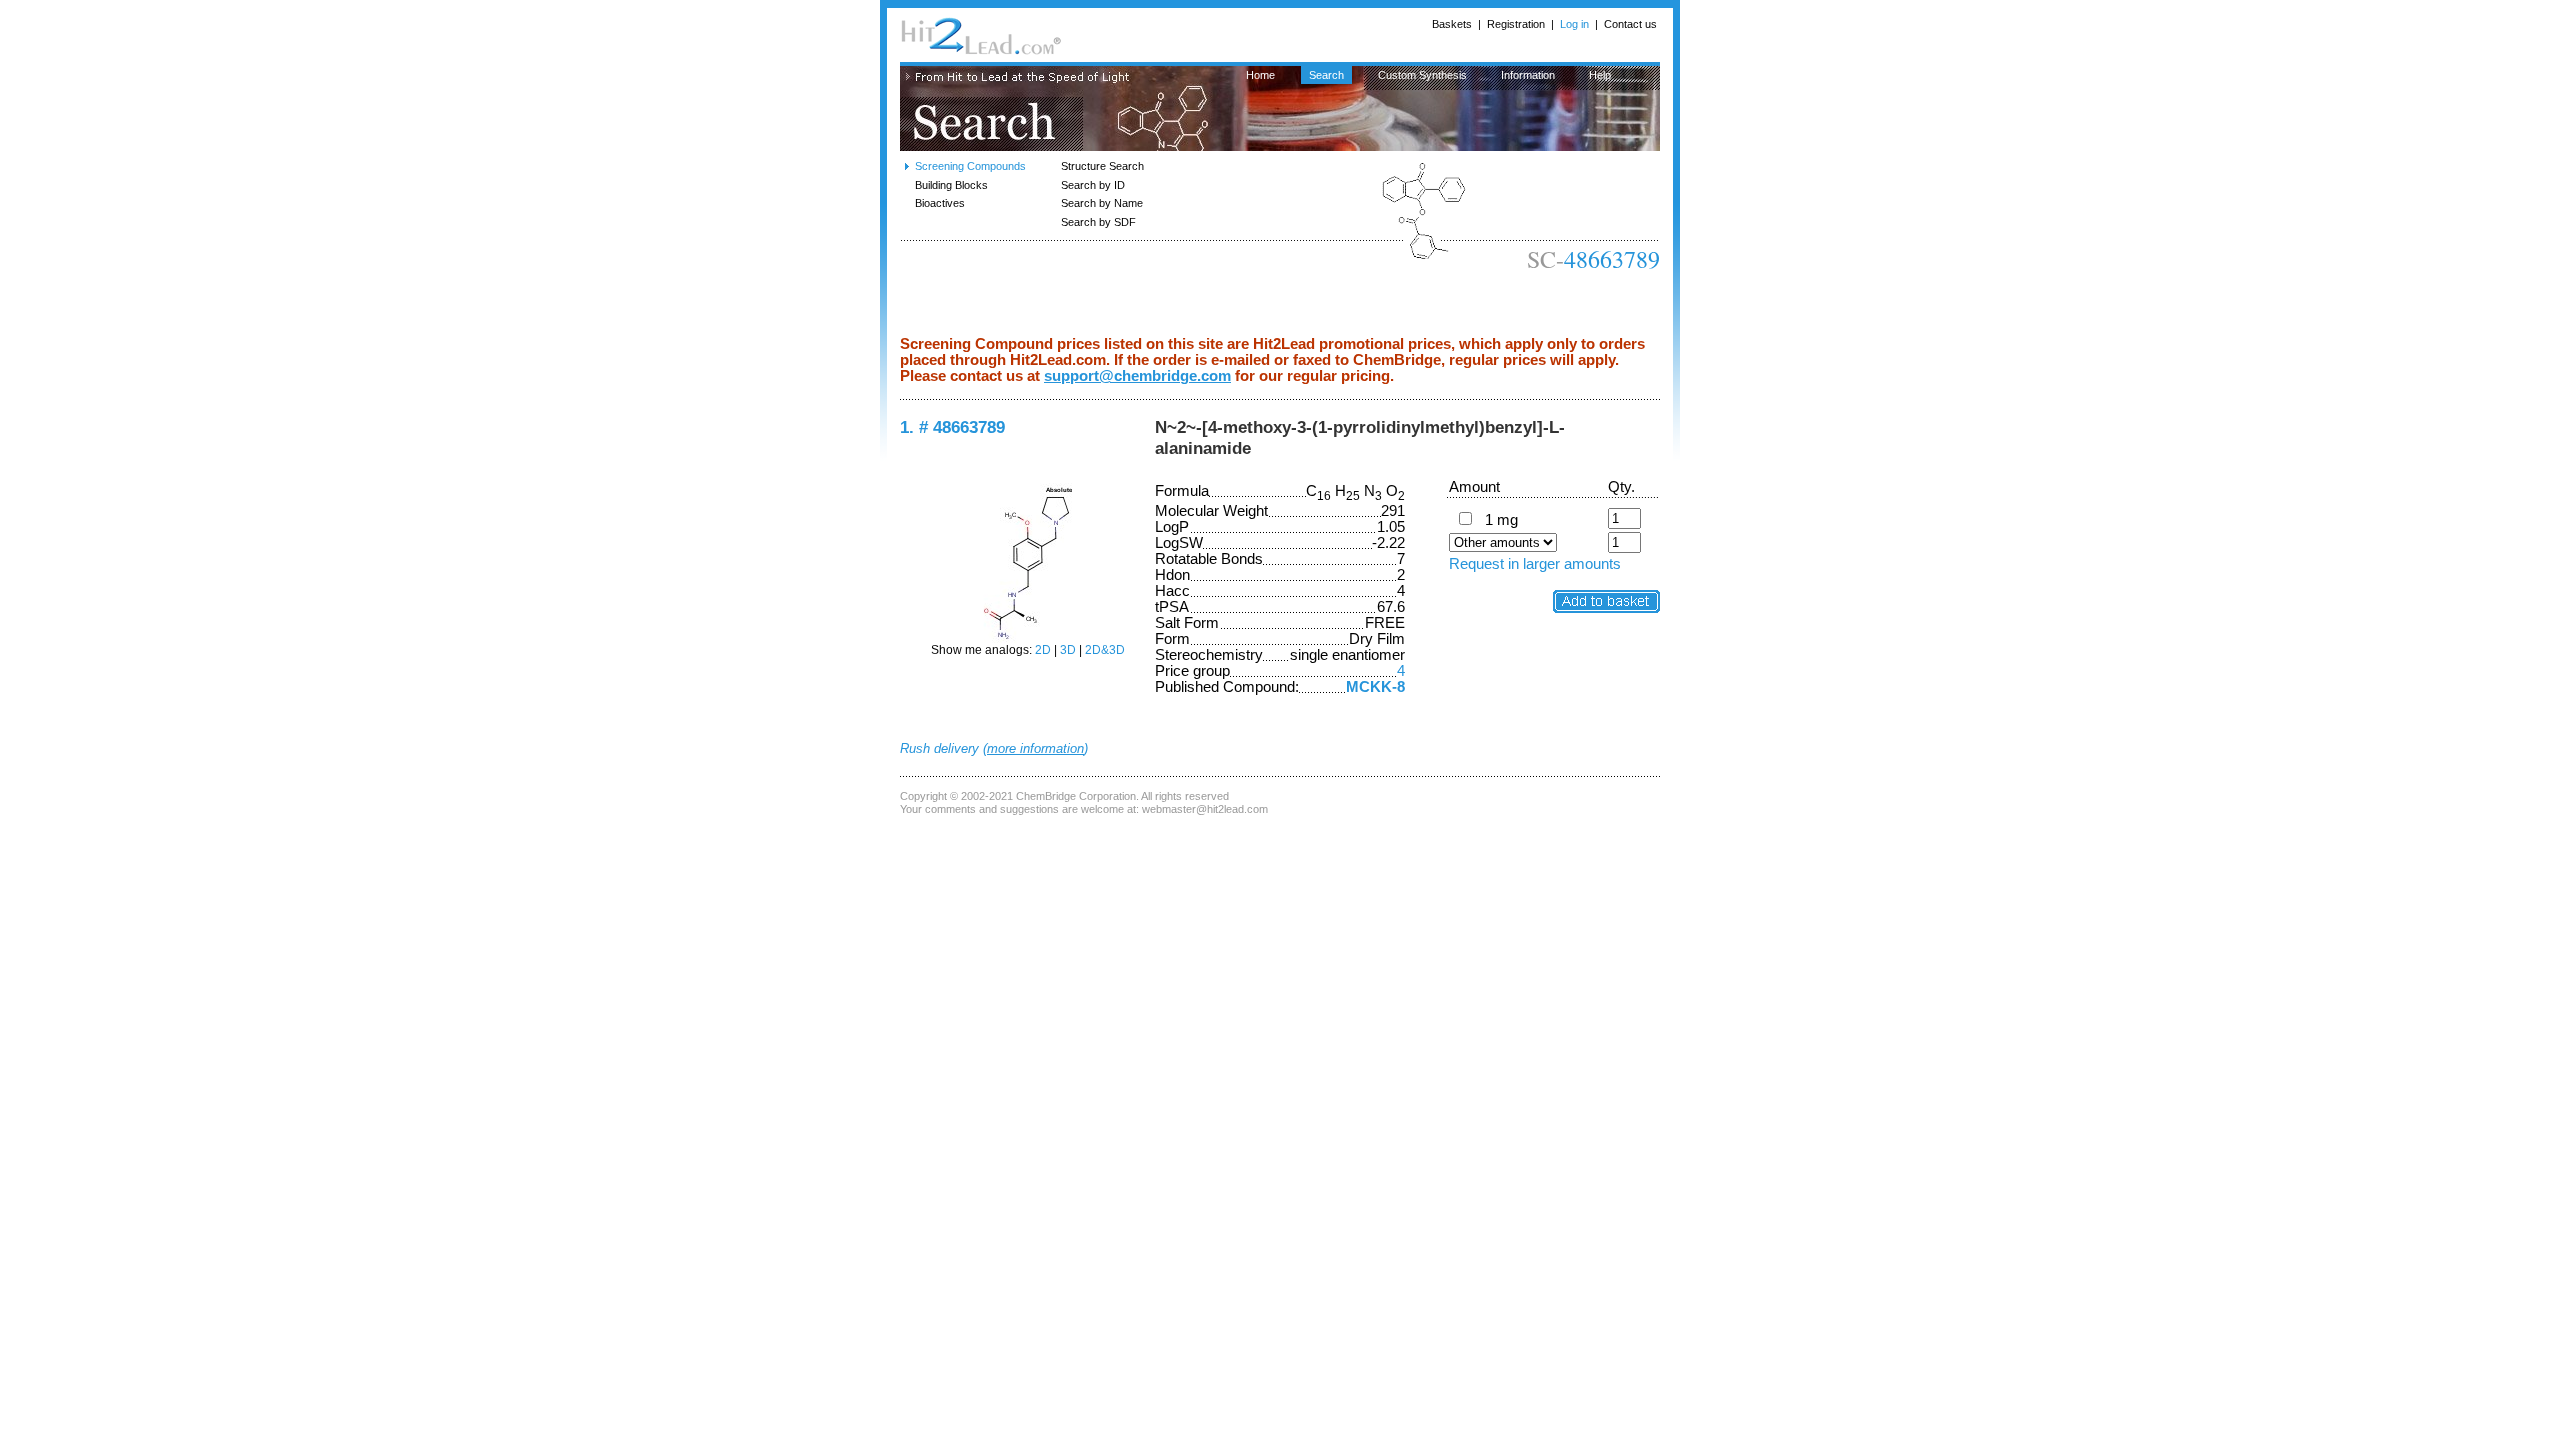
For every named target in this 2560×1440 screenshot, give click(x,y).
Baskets (1452, 24)
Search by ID (1093, 185)
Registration (1516, 24)
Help (1600, 75)
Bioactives (940, 203)
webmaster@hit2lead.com (1205, 809)
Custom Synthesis (1422, 75)
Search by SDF (1098, 222)
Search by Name (1102, 203)
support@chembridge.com (1137, 376)
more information (1035, 748)
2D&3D (1105, 650)
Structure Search (1102, 166)
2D (1043, 650)
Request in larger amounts (1535, 564)
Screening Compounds (970, 166)
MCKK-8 (1375, 687)
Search (1326, 75)
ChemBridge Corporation (1076, 796)
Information (1528, 75)
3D (1068, 650)
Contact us (1630, 24)
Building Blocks (951, 185)
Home (1260, 75)
